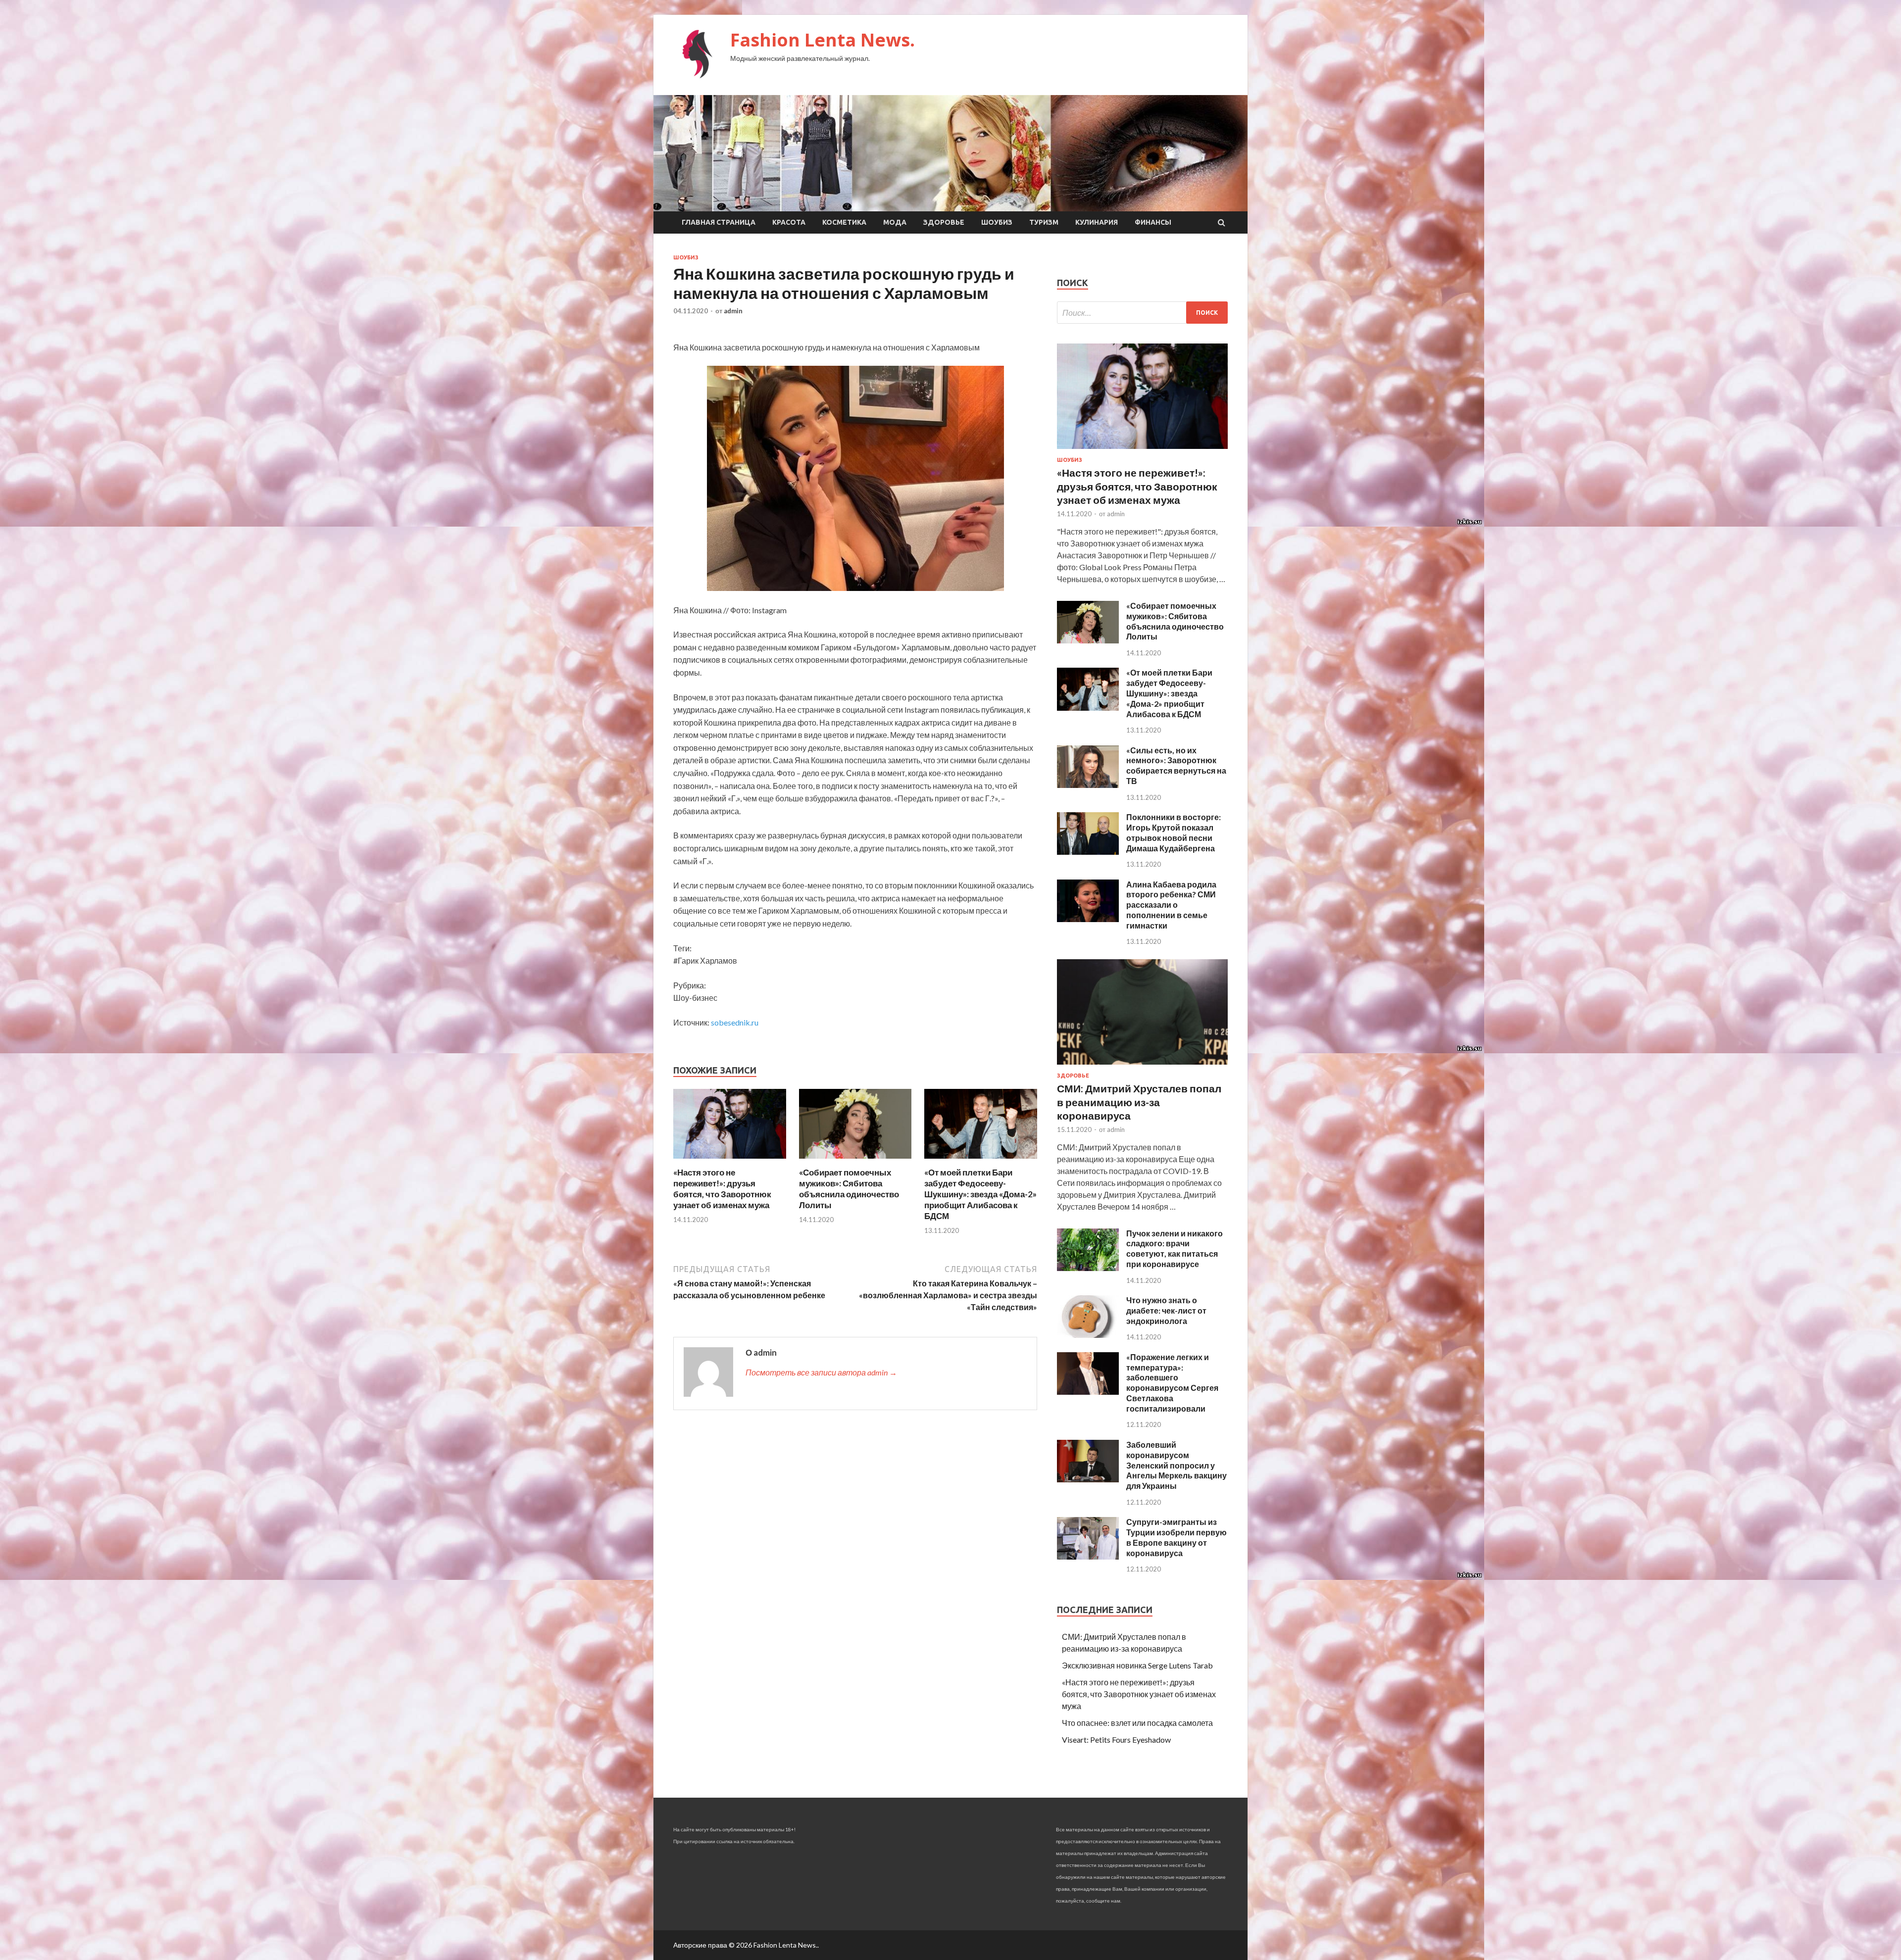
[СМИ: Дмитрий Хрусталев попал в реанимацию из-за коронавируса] (1142, 1066)
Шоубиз (997, 222)
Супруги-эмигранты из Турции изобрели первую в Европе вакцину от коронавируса (1176, 1537)
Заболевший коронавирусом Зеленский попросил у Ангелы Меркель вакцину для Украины (1176, 1465)
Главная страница (719, 222)
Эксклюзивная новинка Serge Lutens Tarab (1137, 1665)
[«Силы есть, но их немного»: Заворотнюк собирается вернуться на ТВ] (1088, 785)
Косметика (844, 222)
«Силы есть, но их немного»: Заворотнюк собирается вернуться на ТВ (1176, 765)
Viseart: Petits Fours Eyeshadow (1116, 1739)
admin (733, 311)
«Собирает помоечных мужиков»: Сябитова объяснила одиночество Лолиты (849, 1189)
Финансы (1153, 222)
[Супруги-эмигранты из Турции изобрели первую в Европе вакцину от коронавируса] (1088, 1556)
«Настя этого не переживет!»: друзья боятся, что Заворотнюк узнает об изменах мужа (722, 1189)
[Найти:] (1142, 313)
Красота (789, 222)
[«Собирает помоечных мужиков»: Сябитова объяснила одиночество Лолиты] (855, 1161)
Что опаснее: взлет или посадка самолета (1137, 1723)
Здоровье (944, 222)
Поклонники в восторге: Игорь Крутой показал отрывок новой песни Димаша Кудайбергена (1174, 832)
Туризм (1044, 222)
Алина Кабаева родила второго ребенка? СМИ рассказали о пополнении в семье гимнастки (1171, 905)
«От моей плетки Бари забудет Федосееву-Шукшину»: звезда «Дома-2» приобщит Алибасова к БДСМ (980, 1194)
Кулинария (1097, 222)
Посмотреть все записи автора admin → (821, 1372)
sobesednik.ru (735, 1022)
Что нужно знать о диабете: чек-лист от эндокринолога (1166, 1310)
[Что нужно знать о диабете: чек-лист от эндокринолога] (1088, 1335)
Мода (895, 222)
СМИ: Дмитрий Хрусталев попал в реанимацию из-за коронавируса (1139, 1102)
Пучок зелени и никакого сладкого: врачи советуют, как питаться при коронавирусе (1175, 1249)
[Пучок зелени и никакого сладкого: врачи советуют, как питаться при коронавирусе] (1088, 1268)
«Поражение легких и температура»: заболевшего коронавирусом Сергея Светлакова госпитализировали (1172, 1383)
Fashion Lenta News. (823, 40)
